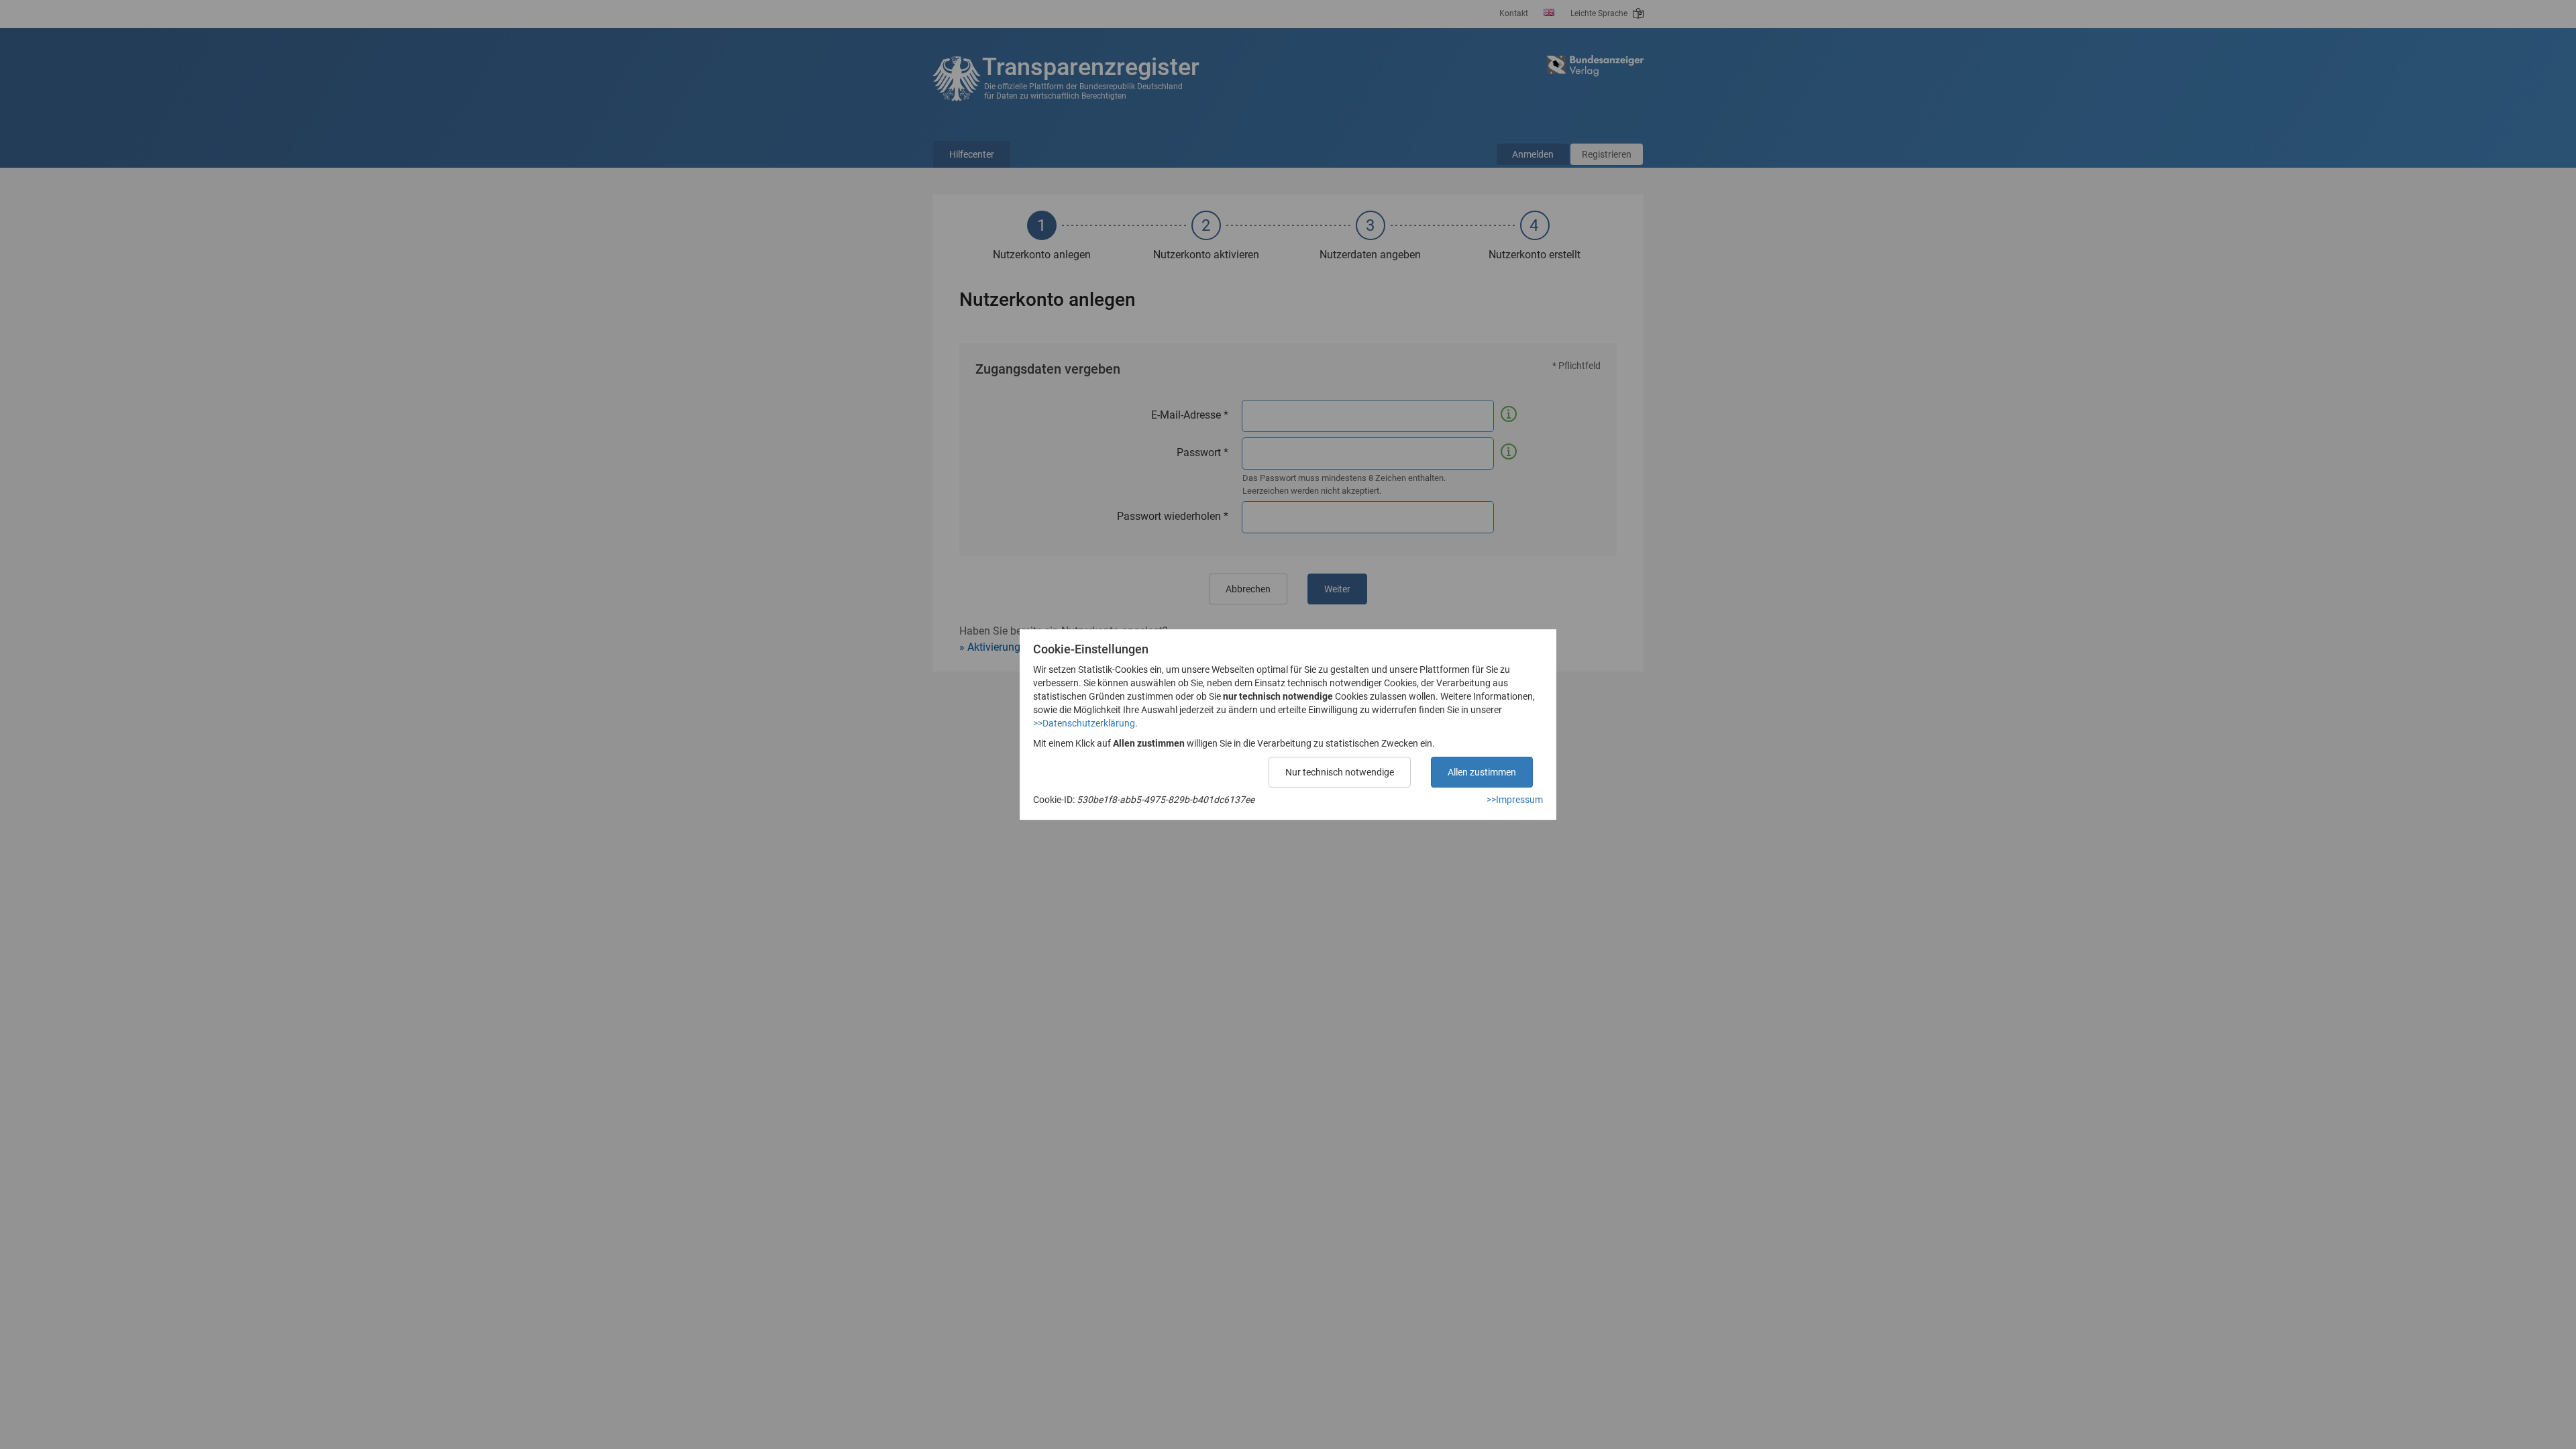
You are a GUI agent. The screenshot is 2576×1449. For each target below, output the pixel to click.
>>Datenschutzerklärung (1084, 723)
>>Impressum (1515, 800)
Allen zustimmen (1482, 772)
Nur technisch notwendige (1340, 772)
